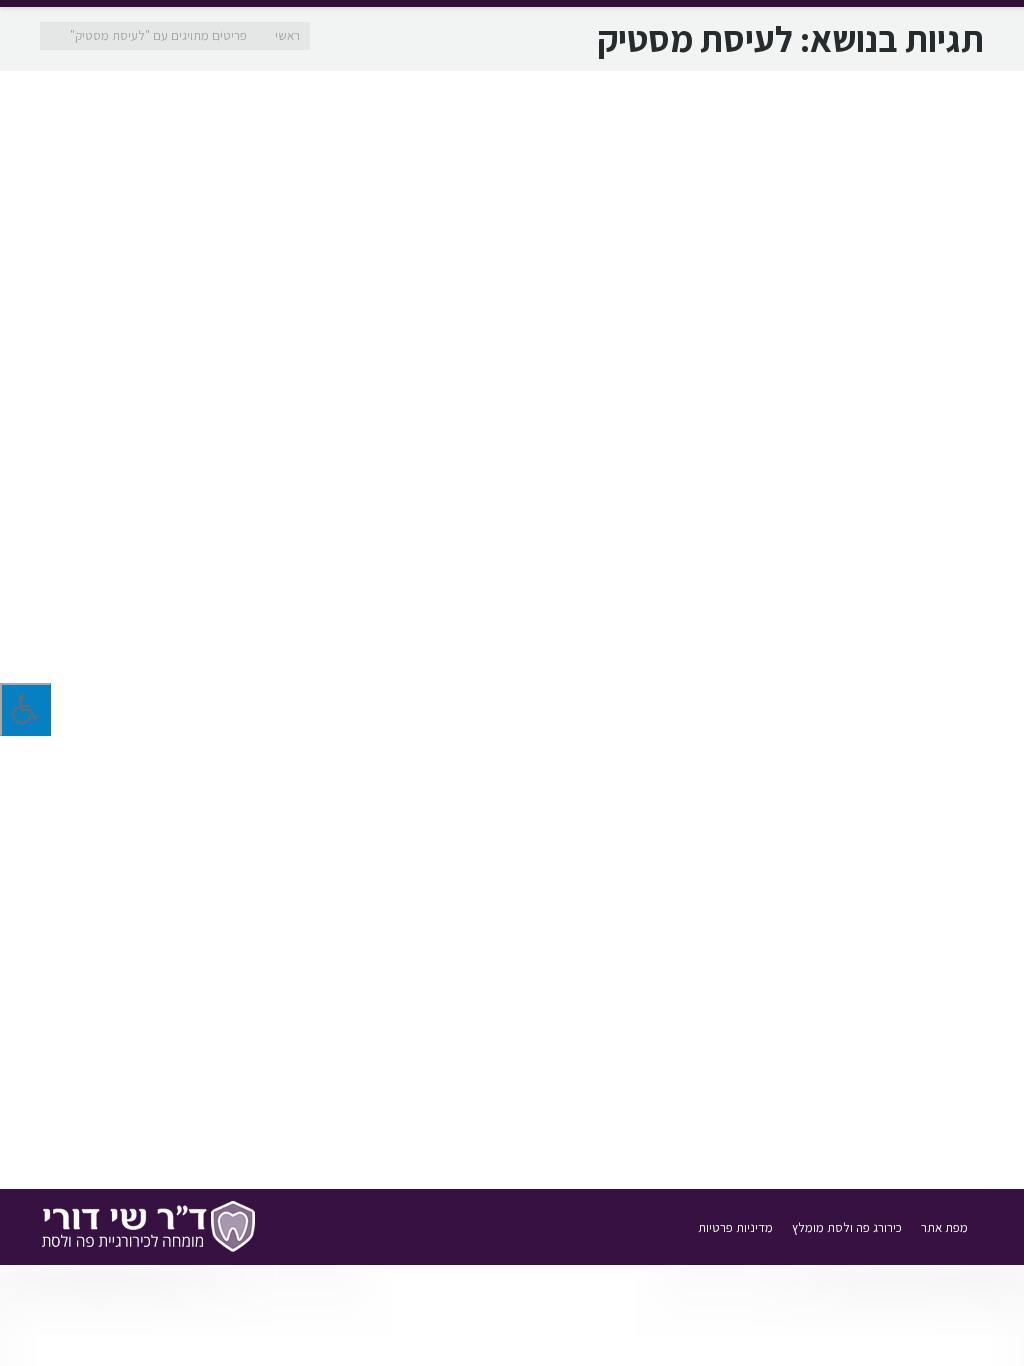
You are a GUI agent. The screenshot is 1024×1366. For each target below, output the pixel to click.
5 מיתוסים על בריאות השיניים (852, 1040)
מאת (758, 599)
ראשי (287, 35)
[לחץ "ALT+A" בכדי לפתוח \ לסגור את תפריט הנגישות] (25, 709)
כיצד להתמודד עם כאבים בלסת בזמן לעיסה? (795, 531)
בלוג (826, 599)
